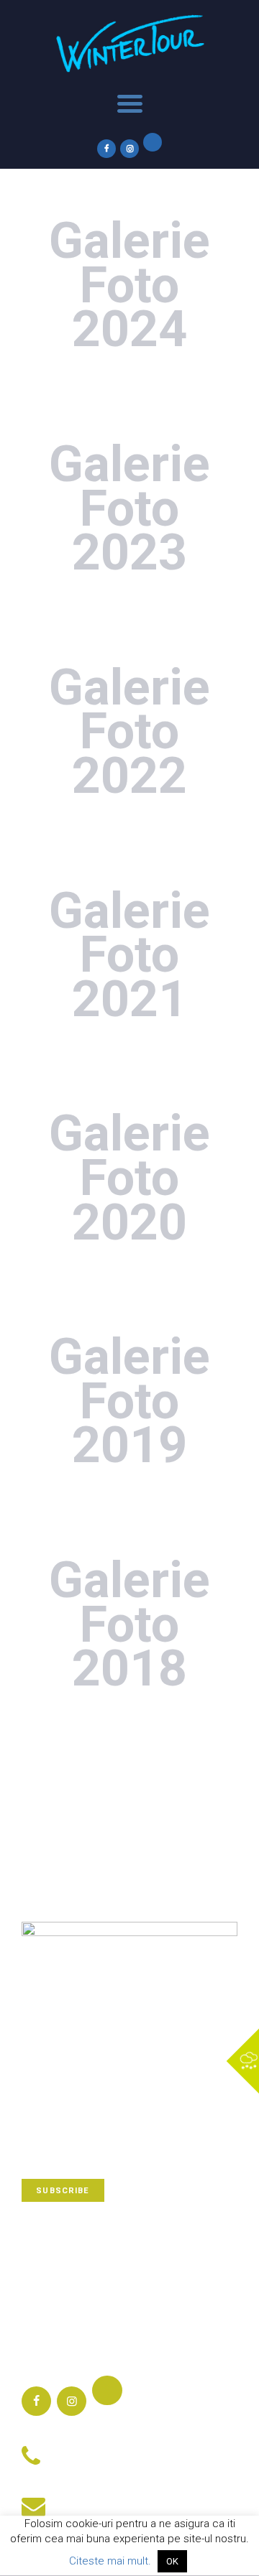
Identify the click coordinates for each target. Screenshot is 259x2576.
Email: (73, 2498)
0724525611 (87, 2468)
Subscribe (63, 2191)
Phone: (74, 2449)
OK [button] (172, 2561)
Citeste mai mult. (110, 2561)
